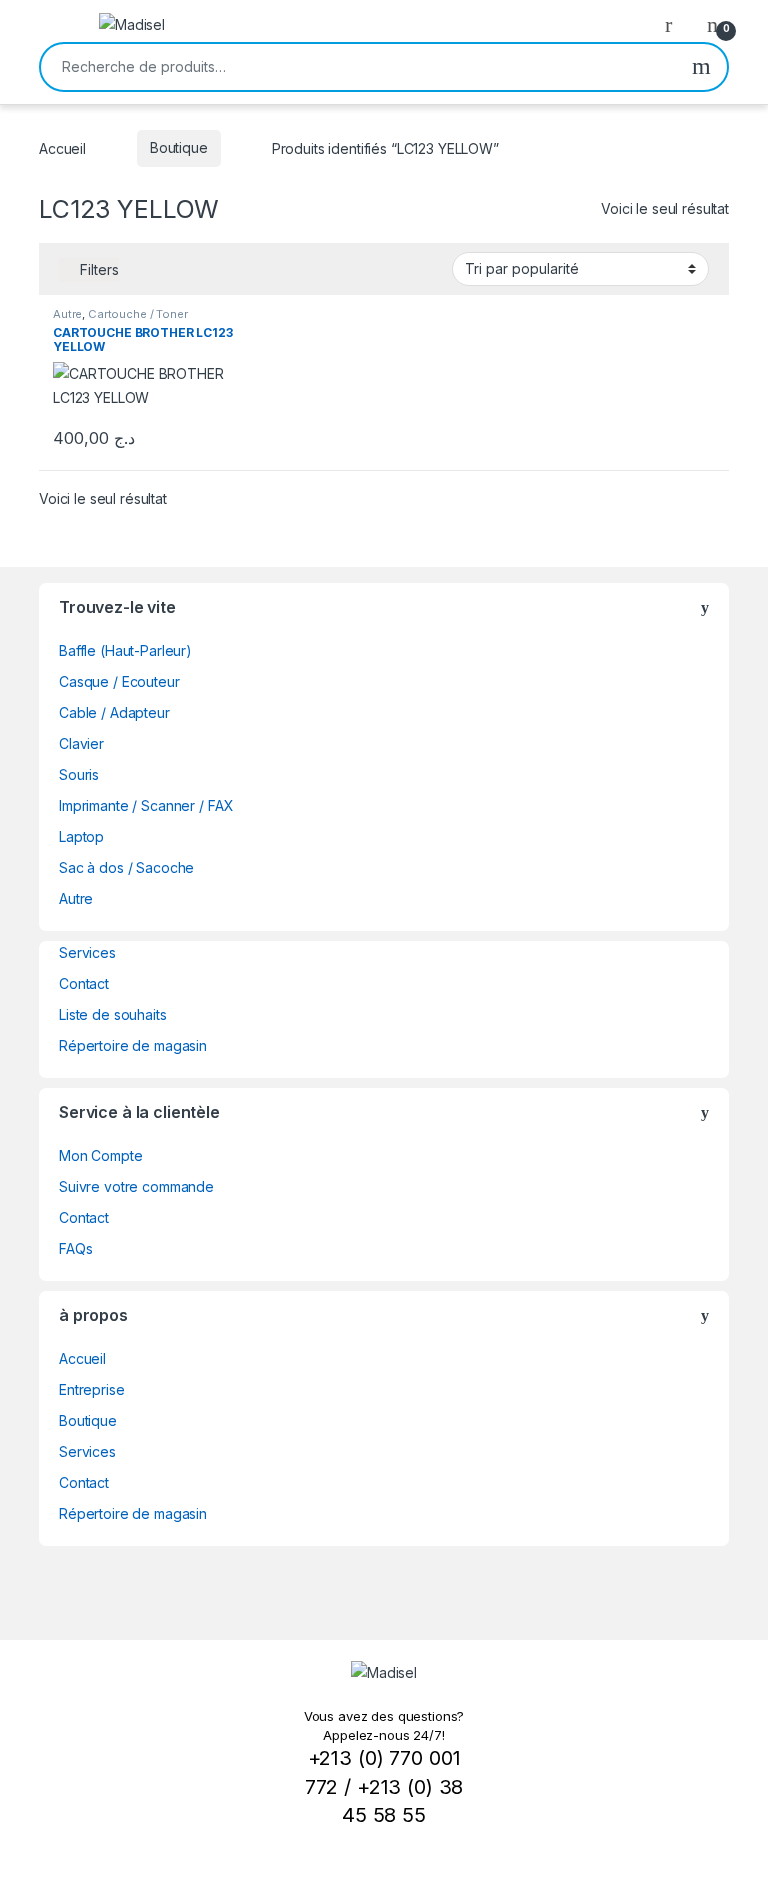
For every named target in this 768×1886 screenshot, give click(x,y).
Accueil (62, 147)
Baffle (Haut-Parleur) (125, 650)
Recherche (701, 67)
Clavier (81, 743)
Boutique (179, 147)
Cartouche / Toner (138, 314)
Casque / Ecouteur (119, 681)
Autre (67, 314)
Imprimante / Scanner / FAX (146, 805)
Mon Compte (101, 1155)
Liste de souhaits (113, 1014)
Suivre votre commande (136, 1186)
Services (87, 952)
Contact (84, 983)
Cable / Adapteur (114, 712)
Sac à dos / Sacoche (126, 867)
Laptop (81, 836)
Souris (79, 774)
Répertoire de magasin (133, 1045)
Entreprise (92, 1389)
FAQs (75, 1248)
